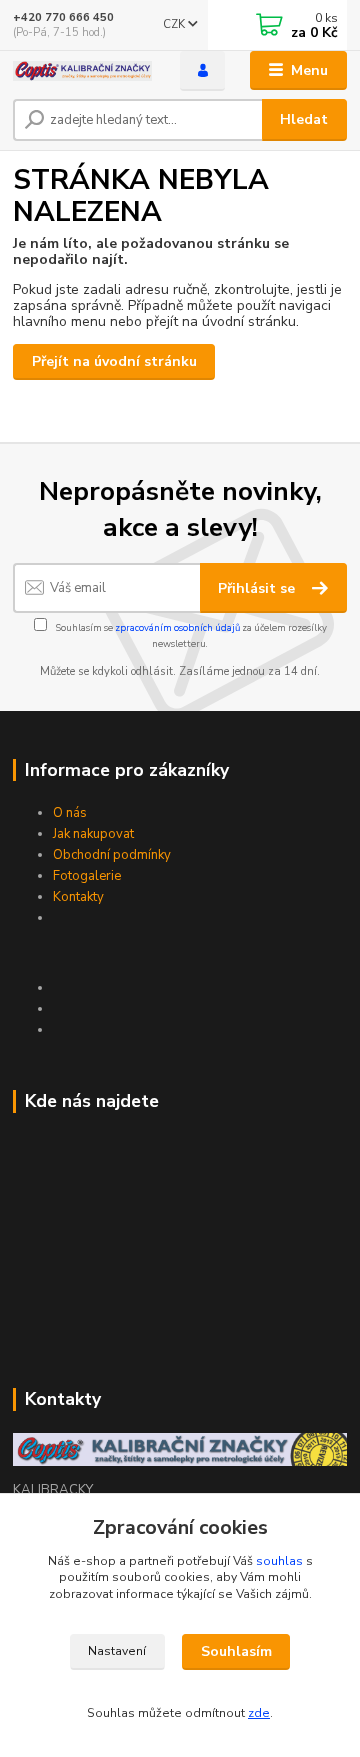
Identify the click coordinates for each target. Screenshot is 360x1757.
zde (259, 1713)
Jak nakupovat (93, 834)
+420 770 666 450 (63, 17)
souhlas (279, 1561)
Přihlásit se (258, 588)
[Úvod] (82, 71)
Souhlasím (236, 1651)
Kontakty (78, 897)
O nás (70, 813)
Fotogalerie (87, 876)
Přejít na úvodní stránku (114, 361)
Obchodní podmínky (112, 855)
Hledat (304, 119)
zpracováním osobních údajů (177, 627)
